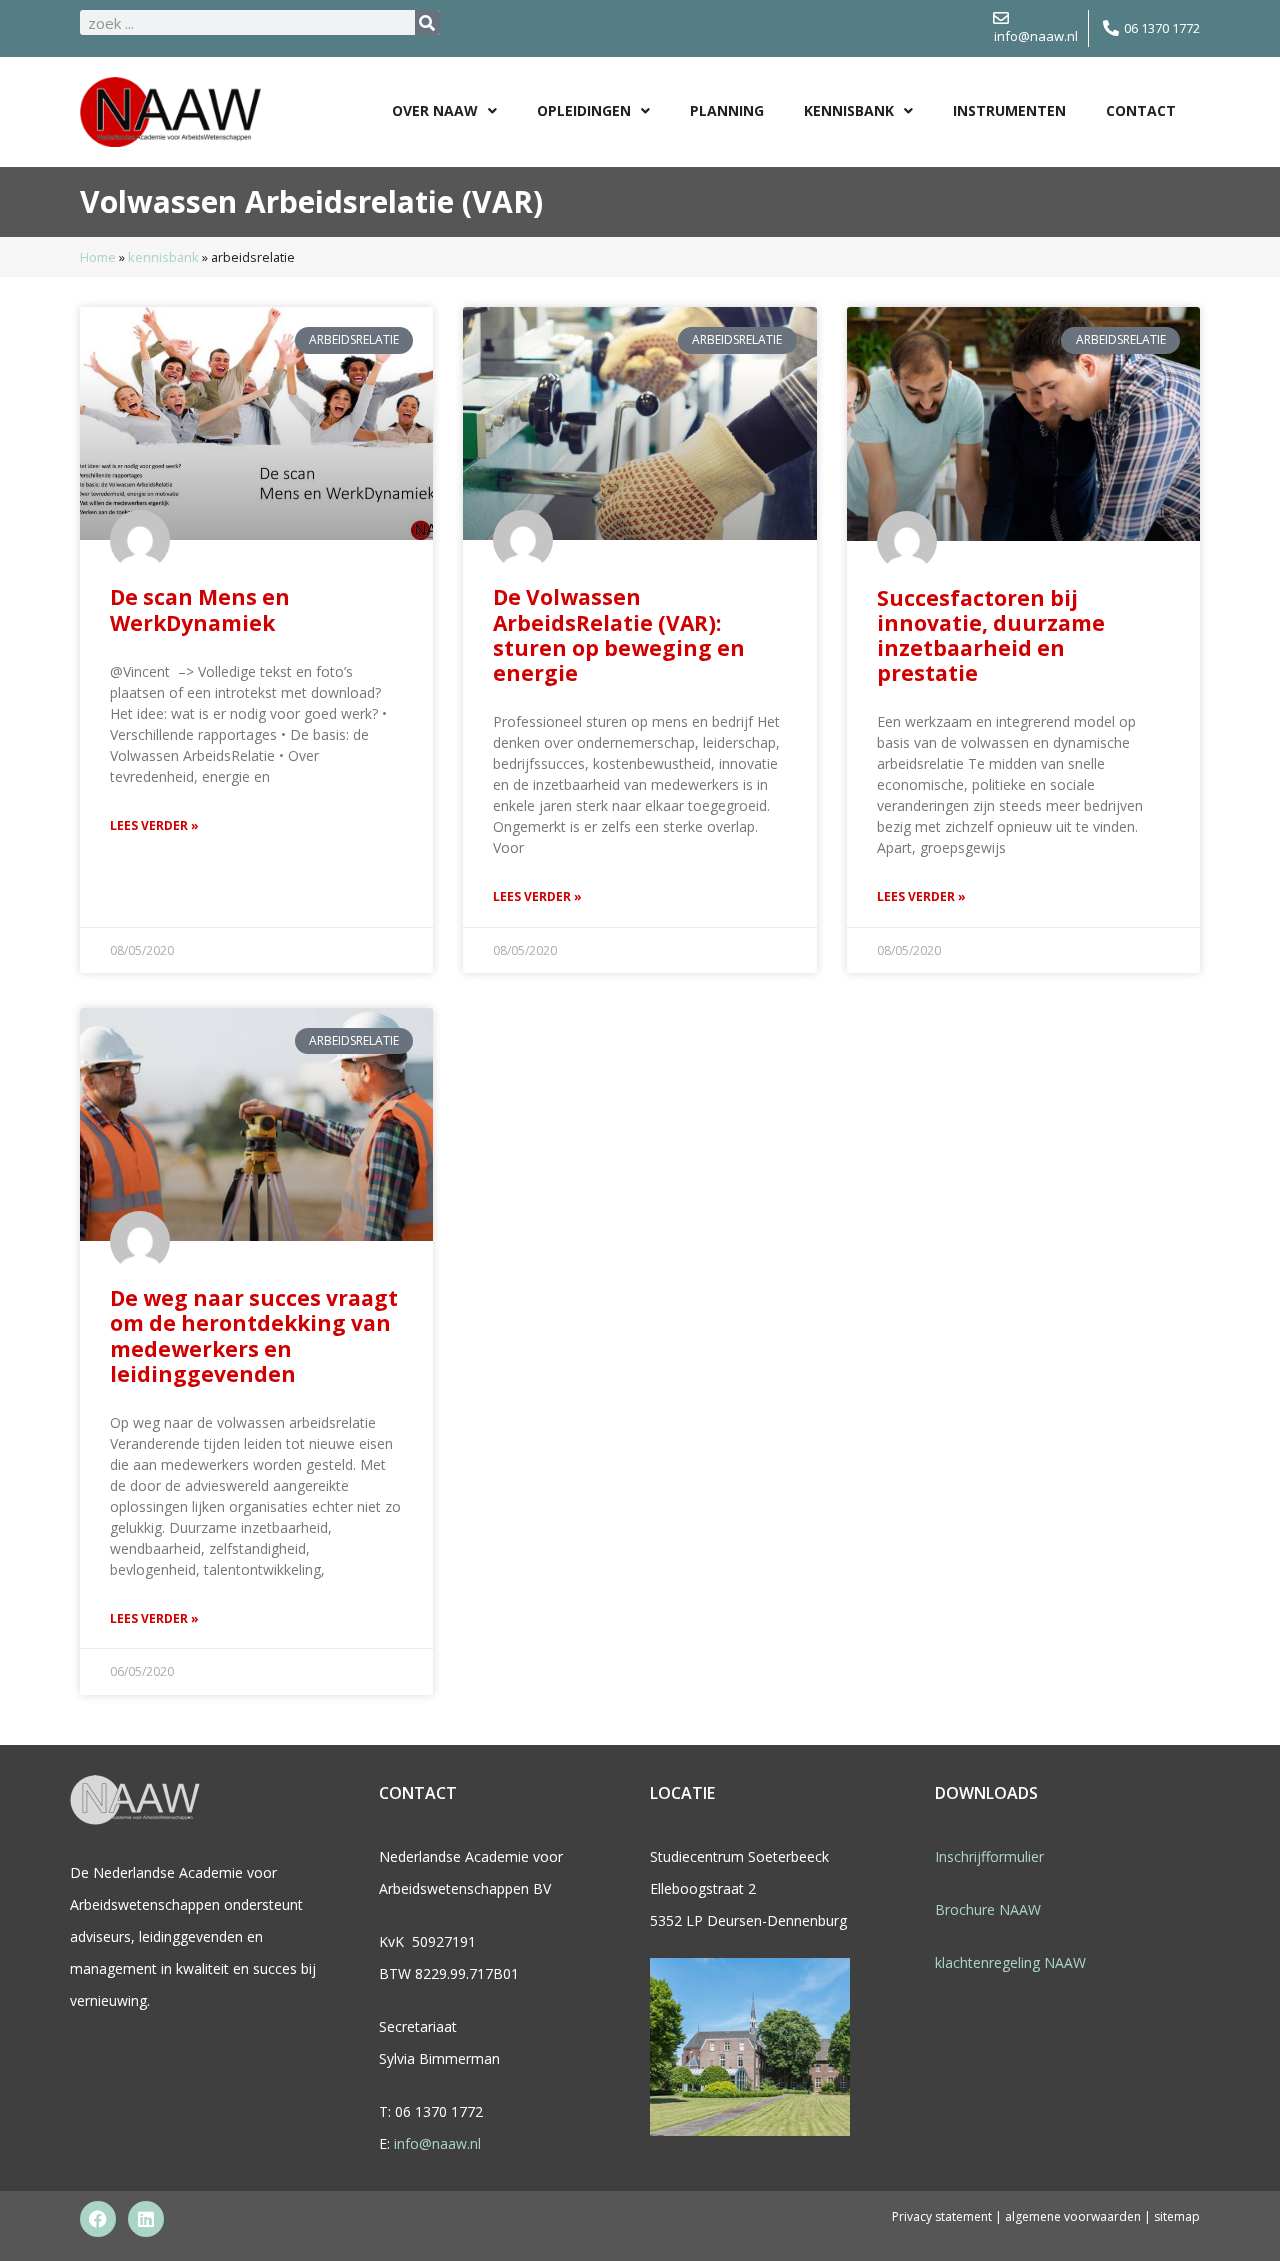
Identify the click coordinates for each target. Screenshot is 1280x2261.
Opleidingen (584, 110)
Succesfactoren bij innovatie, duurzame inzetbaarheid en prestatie (991, 636)
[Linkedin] (146, 2219)
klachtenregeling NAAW (1010, 1962)
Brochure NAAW (988, 1909)
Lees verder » (154, 825)
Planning (727, 110)
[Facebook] (98, 2219)
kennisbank (163, 257)
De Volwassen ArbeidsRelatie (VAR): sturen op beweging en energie (619, 635)
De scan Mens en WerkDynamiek (200, 609)
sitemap (1177, 2216)
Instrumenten (1009, 110)
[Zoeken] (427, 22)
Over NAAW (435, 110)
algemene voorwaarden (1074, 2216)
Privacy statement (942, 2216)
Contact (1141, 110)
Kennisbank (849, 110)
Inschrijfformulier (989, 1856)
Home (98, 257)
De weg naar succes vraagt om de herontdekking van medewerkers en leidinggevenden (254, 1336)
